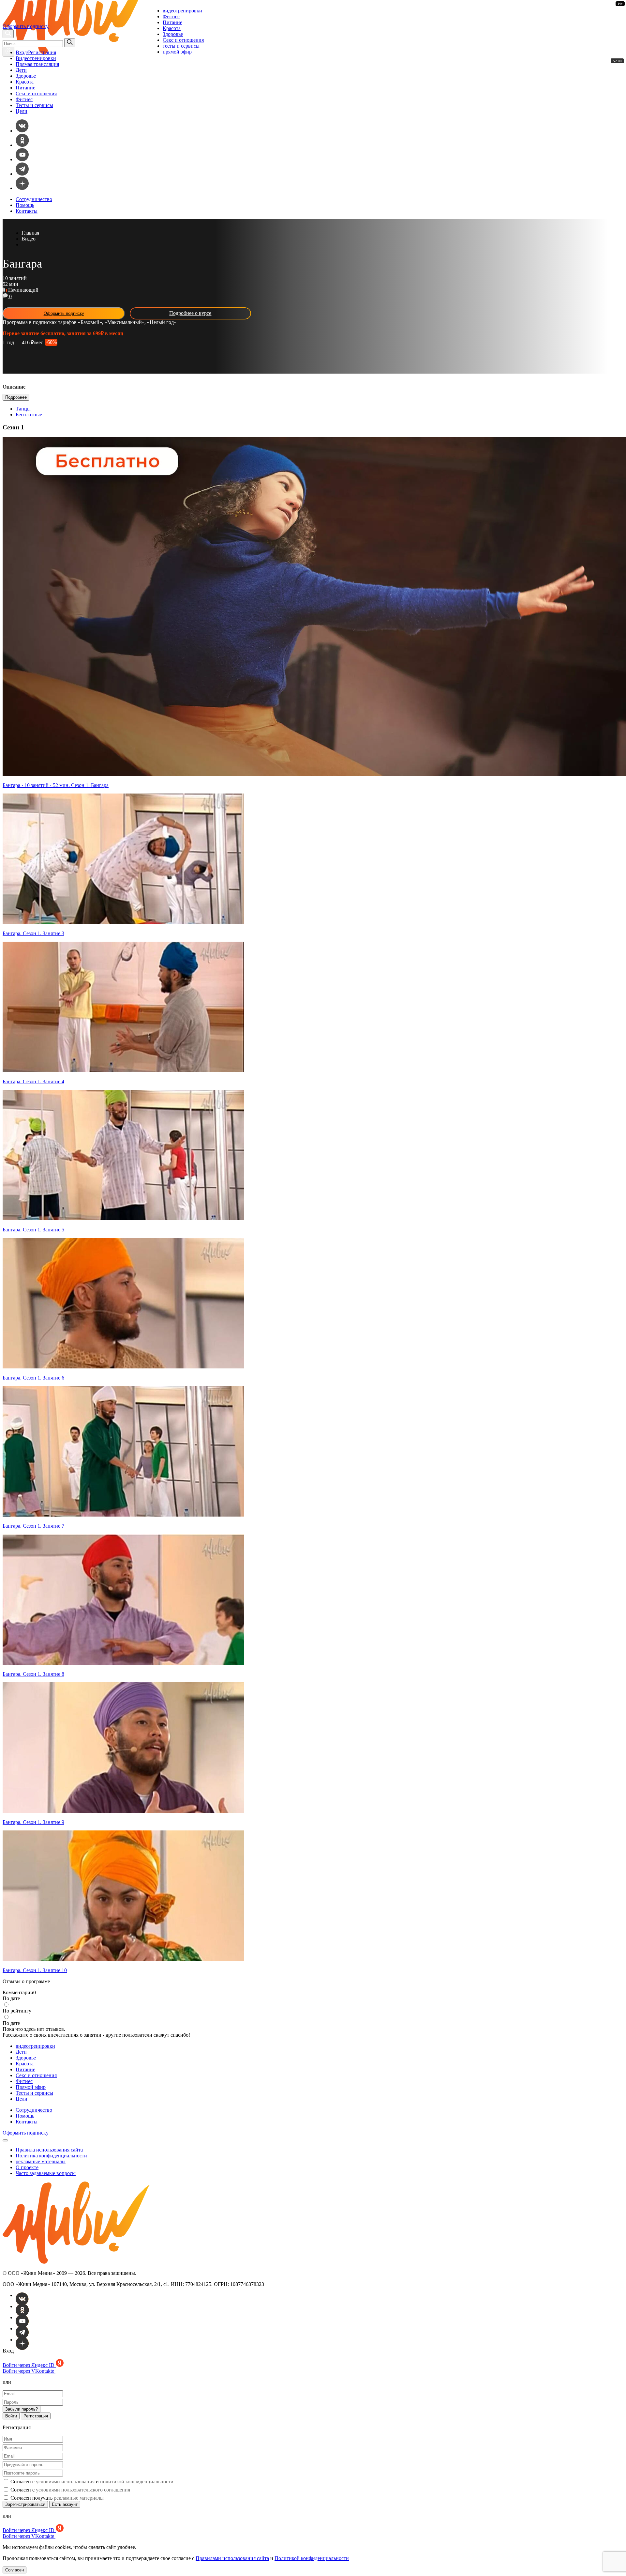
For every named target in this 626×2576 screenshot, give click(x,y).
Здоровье (173, 34)
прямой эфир (177, 52)
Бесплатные (29, 415)
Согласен (15, 2570)
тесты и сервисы (181, 46)
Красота (172, 28)
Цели (22, 111)
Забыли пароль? (22, 2409)
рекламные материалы (41, 2161)
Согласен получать (56, 2498)
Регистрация (36, 2416)
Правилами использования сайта (232, 2558)
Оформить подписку (26, 26)
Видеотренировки (36, 58)
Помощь (25, 205)
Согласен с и (91, 2482)
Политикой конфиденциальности (312, 2558)
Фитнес (171, 16)
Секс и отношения (183, 40)
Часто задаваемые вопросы (46, 2173)
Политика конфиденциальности (51, 2156)
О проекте (27, 2167)
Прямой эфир (31, 2087)
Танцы (23, 409)
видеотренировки (182, 11)
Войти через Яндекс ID (29, 2365)
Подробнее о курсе (190, 313)
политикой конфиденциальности (137, 2482)
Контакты (27, 211)
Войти (11, 2416)
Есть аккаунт (65, 2504)
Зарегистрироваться (25, 2504)
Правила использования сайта (49, 2150)
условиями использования (66, 2482)
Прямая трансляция (37, 64)
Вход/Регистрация (36, 52)
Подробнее (16, 397)
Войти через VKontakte (29, 2371)
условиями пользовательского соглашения (83, 2490)
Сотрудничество (34, 199)
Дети (21, 70)
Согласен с (70, 2490)
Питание (172, 22)
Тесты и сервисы (34, 105)
